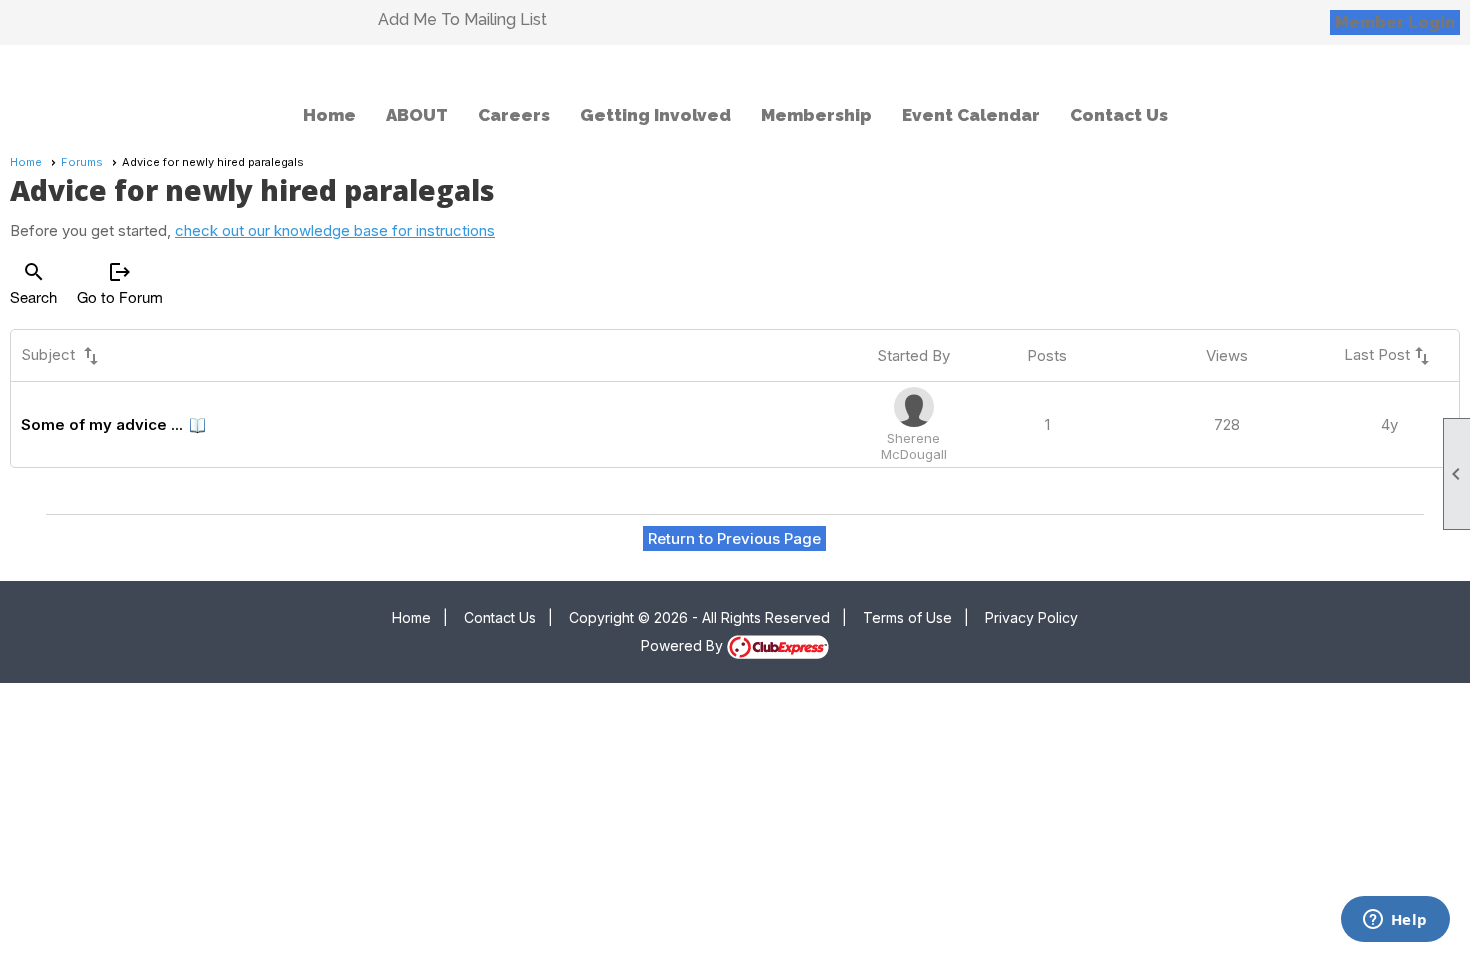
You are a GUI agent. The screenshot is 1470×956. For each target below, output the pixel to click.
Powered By (684, 645)
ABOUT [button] (417, 115)
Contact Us (1119, 115)
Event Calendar (971, 115)
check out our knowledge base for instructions (335, 230)
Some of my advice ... (102, 424)
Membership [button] (816, 115)
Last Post (1389, 356)
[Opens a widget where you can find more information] (1395, 921)
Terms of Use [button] (907, 617)
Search (33, 283)
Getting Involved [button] (655, 115)
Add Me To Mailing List (462, 19)
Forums (82, 162)
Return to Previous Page (734, 538)
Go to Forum (120, 283)
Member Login (1395, 22)
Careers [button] (514, 115)
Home (329, 115)
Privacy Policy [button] (1031, 617)
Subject (62, 356)
